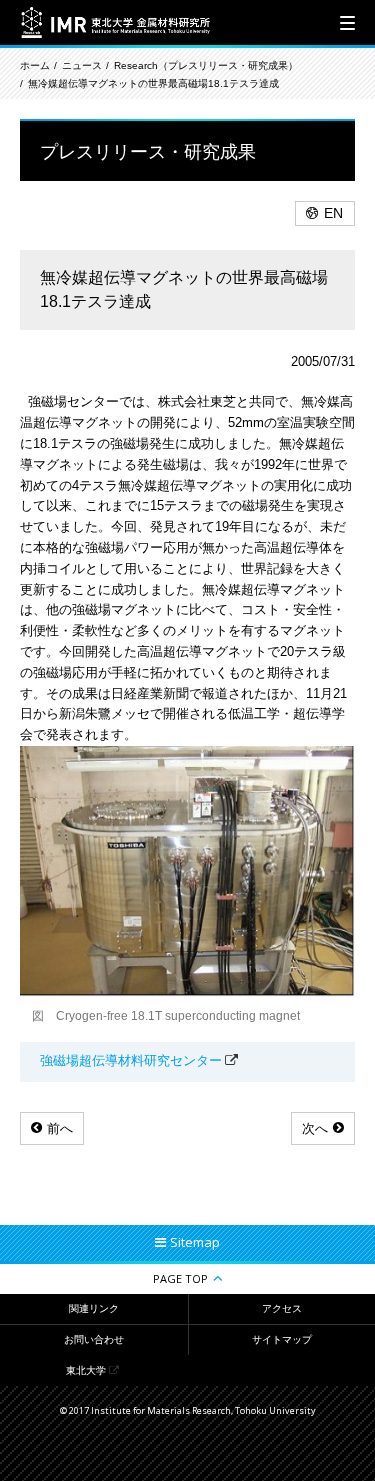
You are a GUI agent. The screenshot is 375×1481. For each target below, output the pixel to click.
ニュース (82, 65)
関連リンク (94, 1308)
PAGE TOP (180, 1278)
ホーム (35, 65)
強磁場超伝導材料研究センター (131, 1060)
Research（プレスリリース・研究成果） (206, 65)
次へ (315, 1128)
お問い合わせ (94, 1339)
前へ (60, 1128)
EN (333, 213)
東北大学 (86, 1370)
